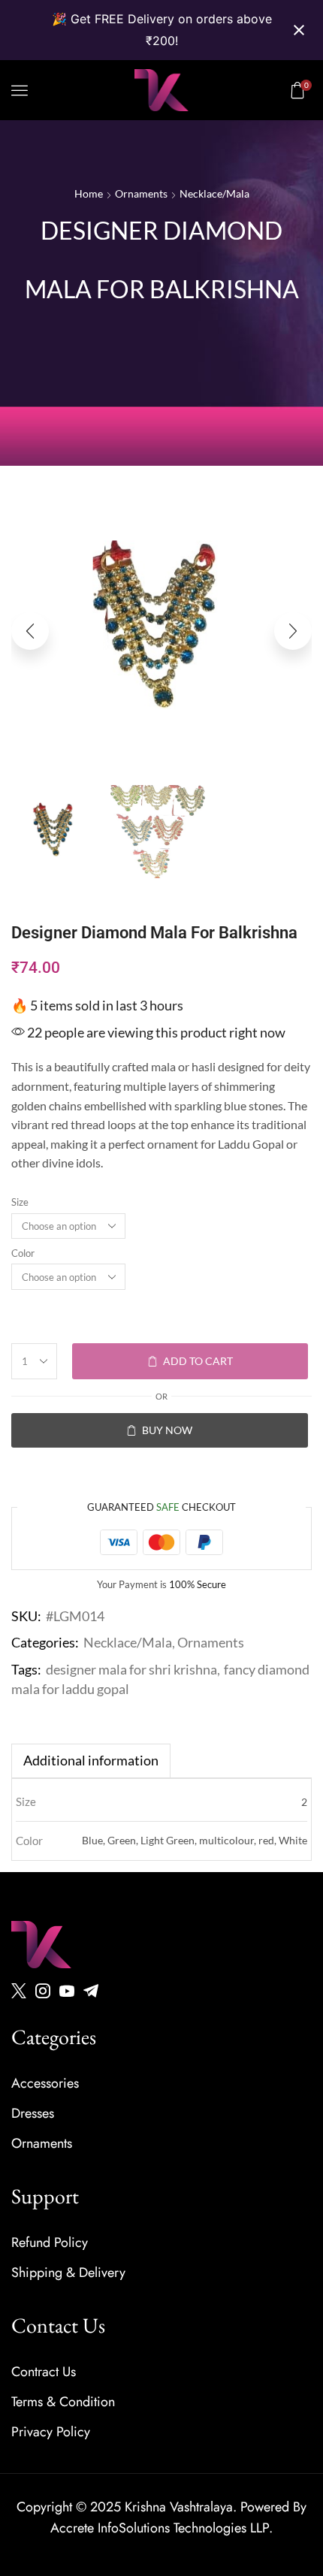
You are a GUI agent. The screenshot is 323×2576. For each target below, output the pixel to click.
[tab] (91, 1761)
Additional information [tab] (91, 1760)
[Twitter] (19, 1991)
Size (20, 1202)
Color (23, 1253)
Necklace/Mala (214, 193)
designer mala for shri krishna (131, 1669)
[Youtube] (67, 1991)
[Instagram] (43, 1991)
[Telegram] (91, 1991)
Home (89, 193)
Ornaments (141, 193)
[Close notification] (299, 30)
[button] (20, 90)
